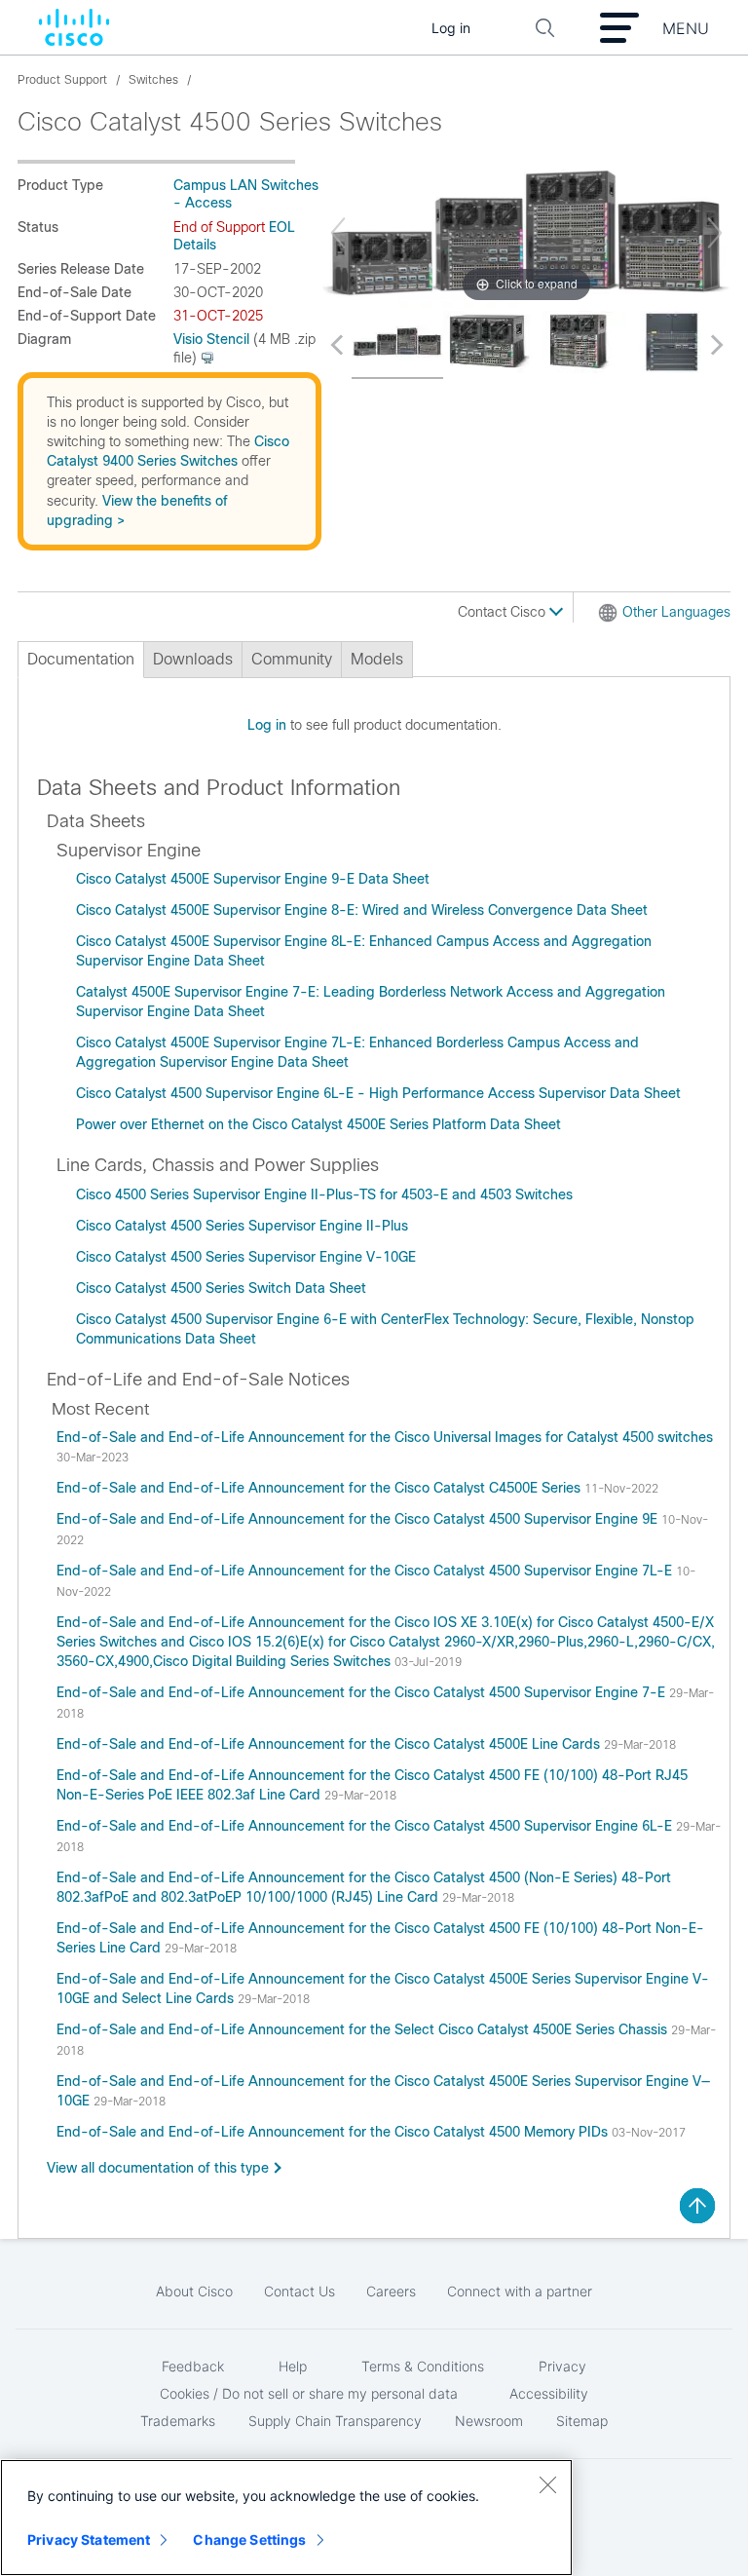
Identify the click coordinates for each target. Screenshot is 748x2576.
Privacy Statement (89, 2539)
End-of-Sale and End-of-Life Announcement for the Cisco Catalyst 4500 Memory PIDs (334, 2132)
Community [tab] (292, 659)
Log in (267, 725)
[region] (286, 2518)
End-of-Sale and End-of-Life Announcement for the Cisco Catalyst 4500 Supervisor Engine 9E (359, 1519)
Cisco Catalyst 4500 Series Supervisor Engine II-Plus (242, 1226)
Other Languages (676, 612)
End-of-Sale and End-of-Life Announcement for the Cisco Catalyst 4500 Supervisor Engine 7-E (363, 1692)
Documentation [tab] (81, 659)
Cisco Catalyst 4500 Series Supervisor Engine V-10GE (246, 1257)
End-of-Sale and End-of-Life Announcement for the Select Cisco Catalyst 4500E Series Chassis (364, 2029)
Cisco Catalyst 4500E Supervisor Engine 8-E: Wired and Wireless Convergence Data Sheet (362, 910)
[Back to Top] (697, 2206)
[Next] (715, 233)
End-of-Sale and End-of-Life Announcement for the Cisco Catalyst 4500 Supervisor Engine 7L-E (366, 1571)
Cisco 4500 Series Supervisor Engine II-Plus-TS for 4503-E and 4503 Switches (324, 1194)
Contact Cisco (504, 612)
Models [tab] (377, 659)
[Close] (547, 2484)
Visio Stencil (211, 339)
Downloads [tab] (193, 659)
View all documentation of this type (158, 2168)
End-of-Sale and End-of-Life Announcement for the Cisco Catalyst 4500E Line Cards (330, 1744)
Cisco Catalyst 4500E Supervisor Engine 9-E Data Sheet (253, 879)
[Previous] (338, 233)
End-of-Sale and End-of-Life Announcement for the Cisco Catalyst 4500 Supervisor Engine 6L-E (366, 1826)
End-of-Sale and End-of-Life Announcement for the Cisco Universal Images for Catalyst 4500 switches (385, 1437)
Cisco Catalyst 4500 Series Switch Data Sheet (221, 1288)
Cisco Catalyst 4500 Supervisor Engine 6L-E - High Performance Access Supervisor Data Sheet (378, 1093)
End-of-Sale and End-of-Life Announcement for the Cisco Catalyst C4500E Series (320, 1488)
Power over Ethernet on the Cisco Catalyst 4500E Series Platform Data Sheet (318, 1124)
